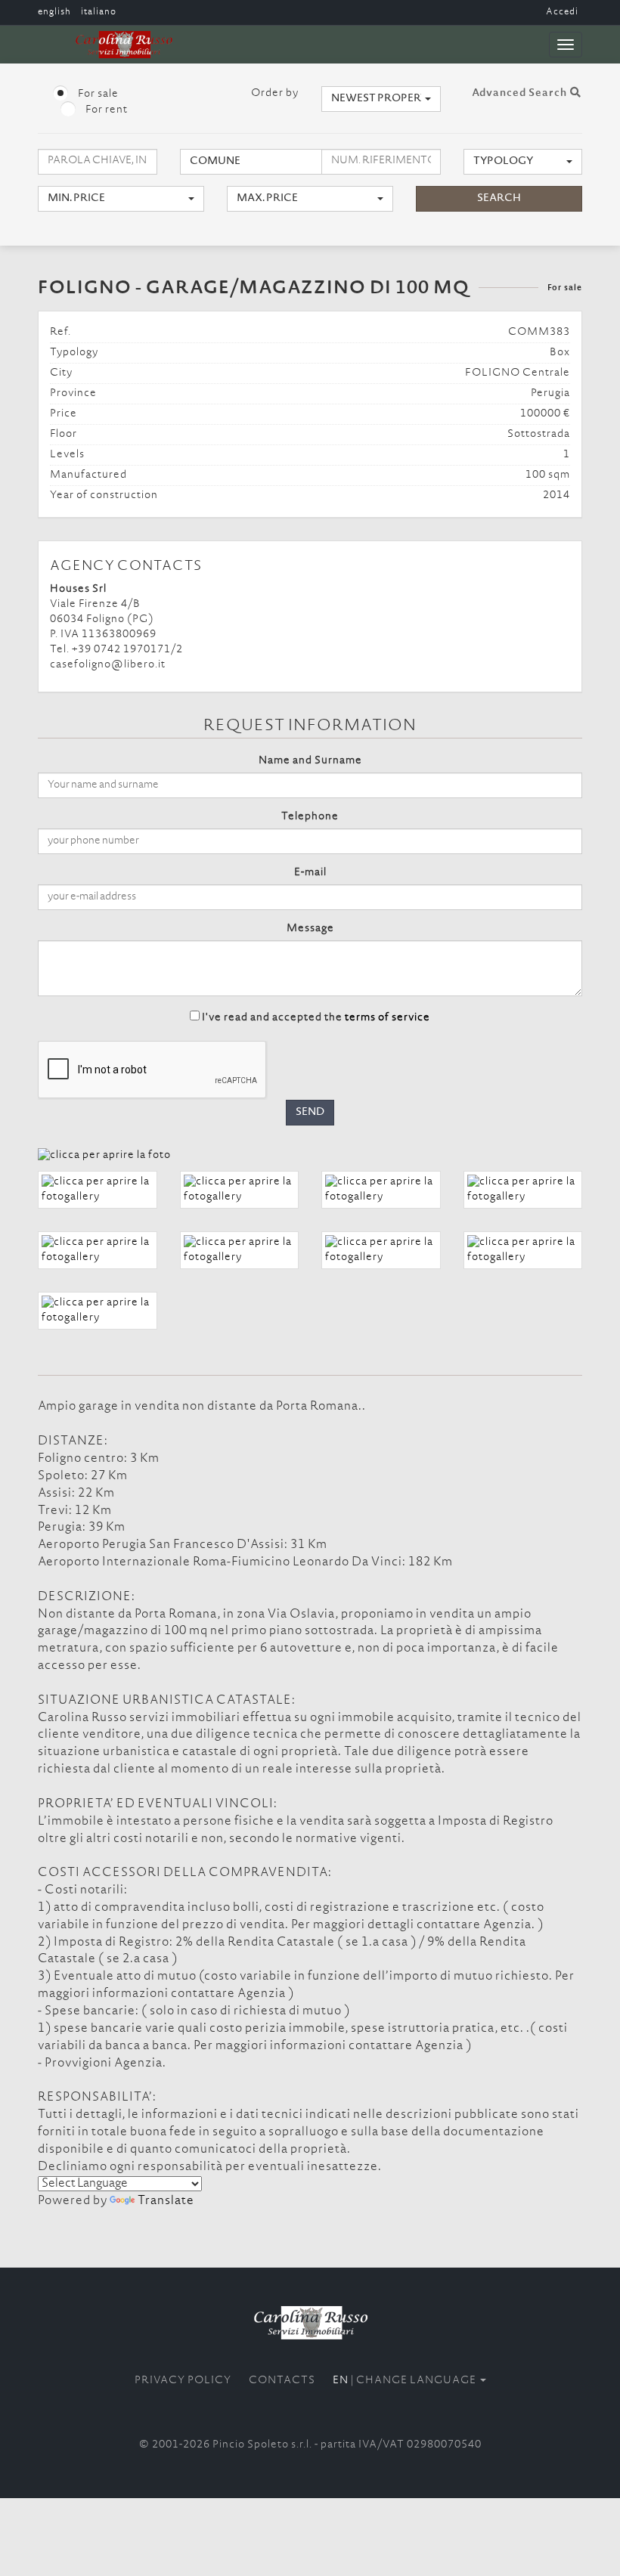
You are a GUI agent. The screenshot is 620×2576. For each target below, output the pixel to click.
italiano (99, 12)
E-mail (310, 873)
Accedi (562, 12)
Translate (166, 2201)
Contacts (282, 2381)
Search (499, 199)
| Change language (406, 2381)
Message (310, 929)
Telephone (310, 817)
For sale (97, 94)
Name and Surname (310, 761)
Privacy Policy (183, 2381)
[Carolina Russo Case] (310, 2322)
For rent (105, 110)
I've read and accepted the (316, 1018)
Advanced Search (521, 94)
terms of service (387, 1018)
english (54, 12)
